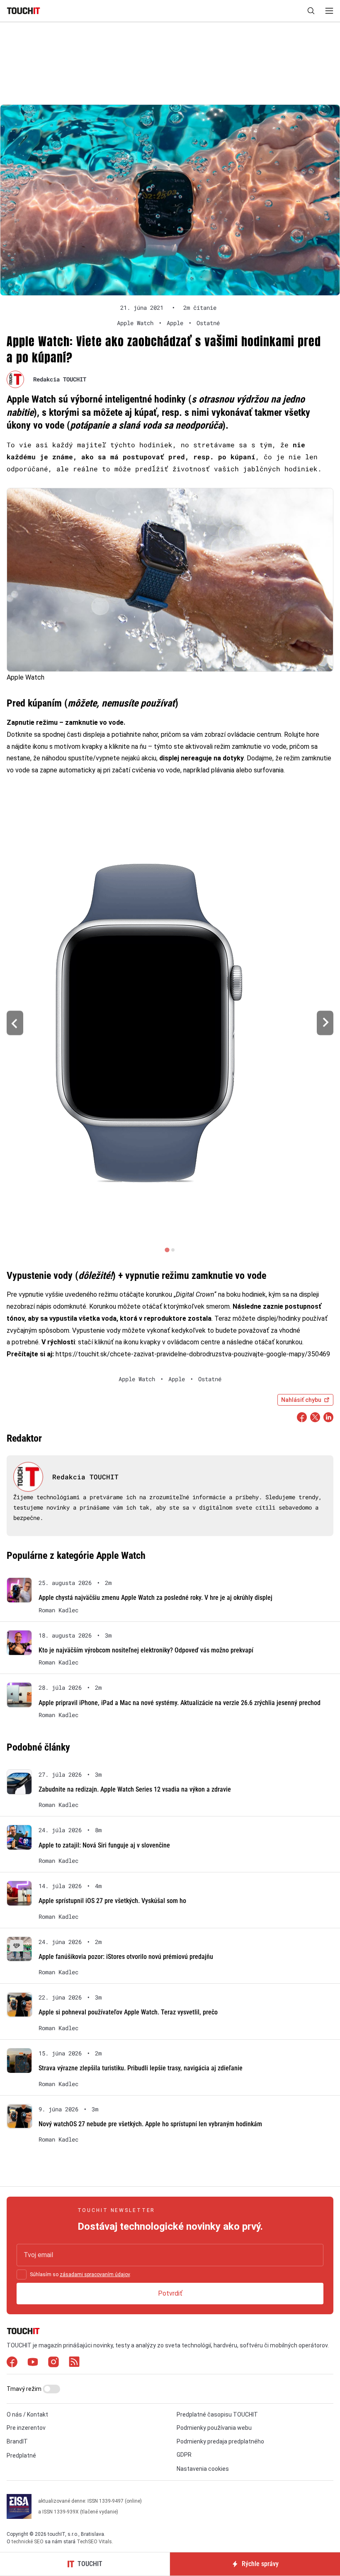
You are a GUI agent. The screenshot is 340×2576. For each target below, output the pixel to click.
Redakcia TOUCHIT (60, 379)
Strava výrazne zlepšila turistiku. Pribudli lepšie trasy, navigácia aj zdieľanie (141, 2068)
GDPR (184, 2455)
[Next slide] (325, 1023)
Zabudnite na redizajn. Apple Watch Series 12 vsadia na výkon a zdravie (135, 1789)
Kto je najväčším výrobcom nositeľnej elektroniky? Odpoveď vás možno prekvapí (146, 1650)
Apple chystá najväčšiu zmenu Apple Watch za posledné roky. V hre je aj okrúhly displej (155, 1598)
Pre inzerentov (26, 2428)
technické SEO (28, 2542)
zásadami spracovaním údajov (95, 2275)
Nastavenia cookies (203, 2469)
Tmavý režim (25, 2389)
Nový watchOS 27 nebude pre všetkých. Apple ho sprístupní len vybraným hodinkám (150, 2124)
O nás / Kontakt (27, 2414)
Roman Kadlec (58, 1610)
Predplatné (21, 2455)
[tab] (167, 1250)
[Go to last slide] (15, 1023)
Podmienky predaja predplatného (220, 2441)
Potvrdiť (170, 2293)
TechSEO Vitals (94, 2542)
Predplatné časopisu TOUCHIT (217, 2414)
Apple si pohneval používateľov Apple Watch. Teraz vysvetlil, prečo (128, 2012)
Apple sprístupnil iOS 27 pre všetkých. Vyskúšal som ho (112, 1901)
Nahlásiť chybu (301, 1400)
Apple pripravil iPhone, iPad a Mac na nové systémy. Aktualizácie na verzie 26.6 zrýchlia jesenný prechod (180, 1703)
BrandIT (17, 2441)
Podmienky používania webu (214, 2428)
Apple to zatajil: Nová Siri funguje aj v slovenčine (104, 1845)
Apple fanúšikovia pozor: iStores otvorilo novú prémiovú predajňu (126, 1957)
